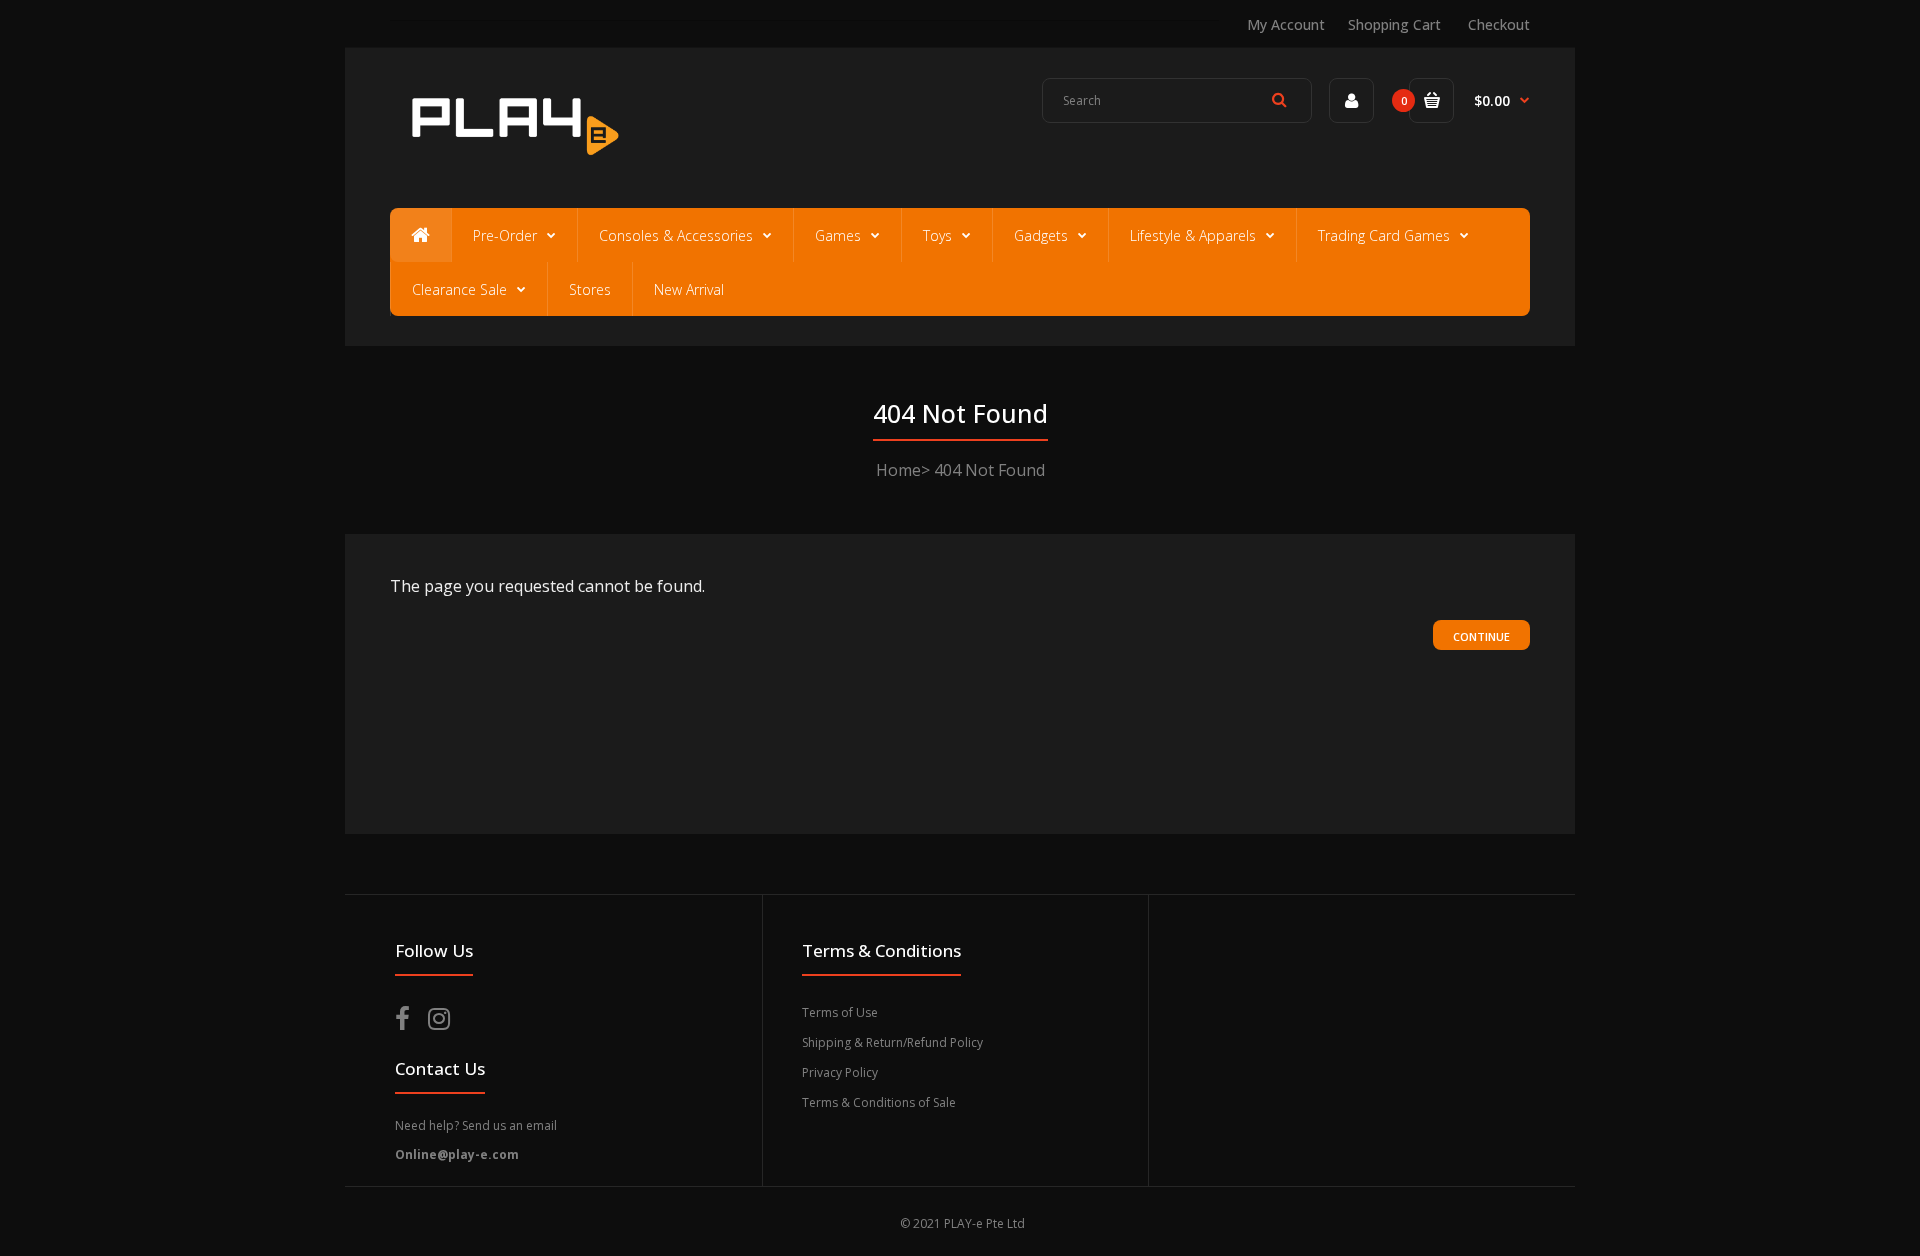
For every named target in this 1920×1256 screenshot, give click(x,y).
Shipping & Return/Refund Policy (892, 1042)
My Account (1286, 24)
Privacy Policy (840, 1072)
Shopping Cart (1394, 24)
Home (898, 470)
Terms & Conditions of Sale (879, 1102)
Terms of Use (840, 1012)
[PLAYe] (511, 165)
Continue (1481, 636)
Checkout (1499, 24)
